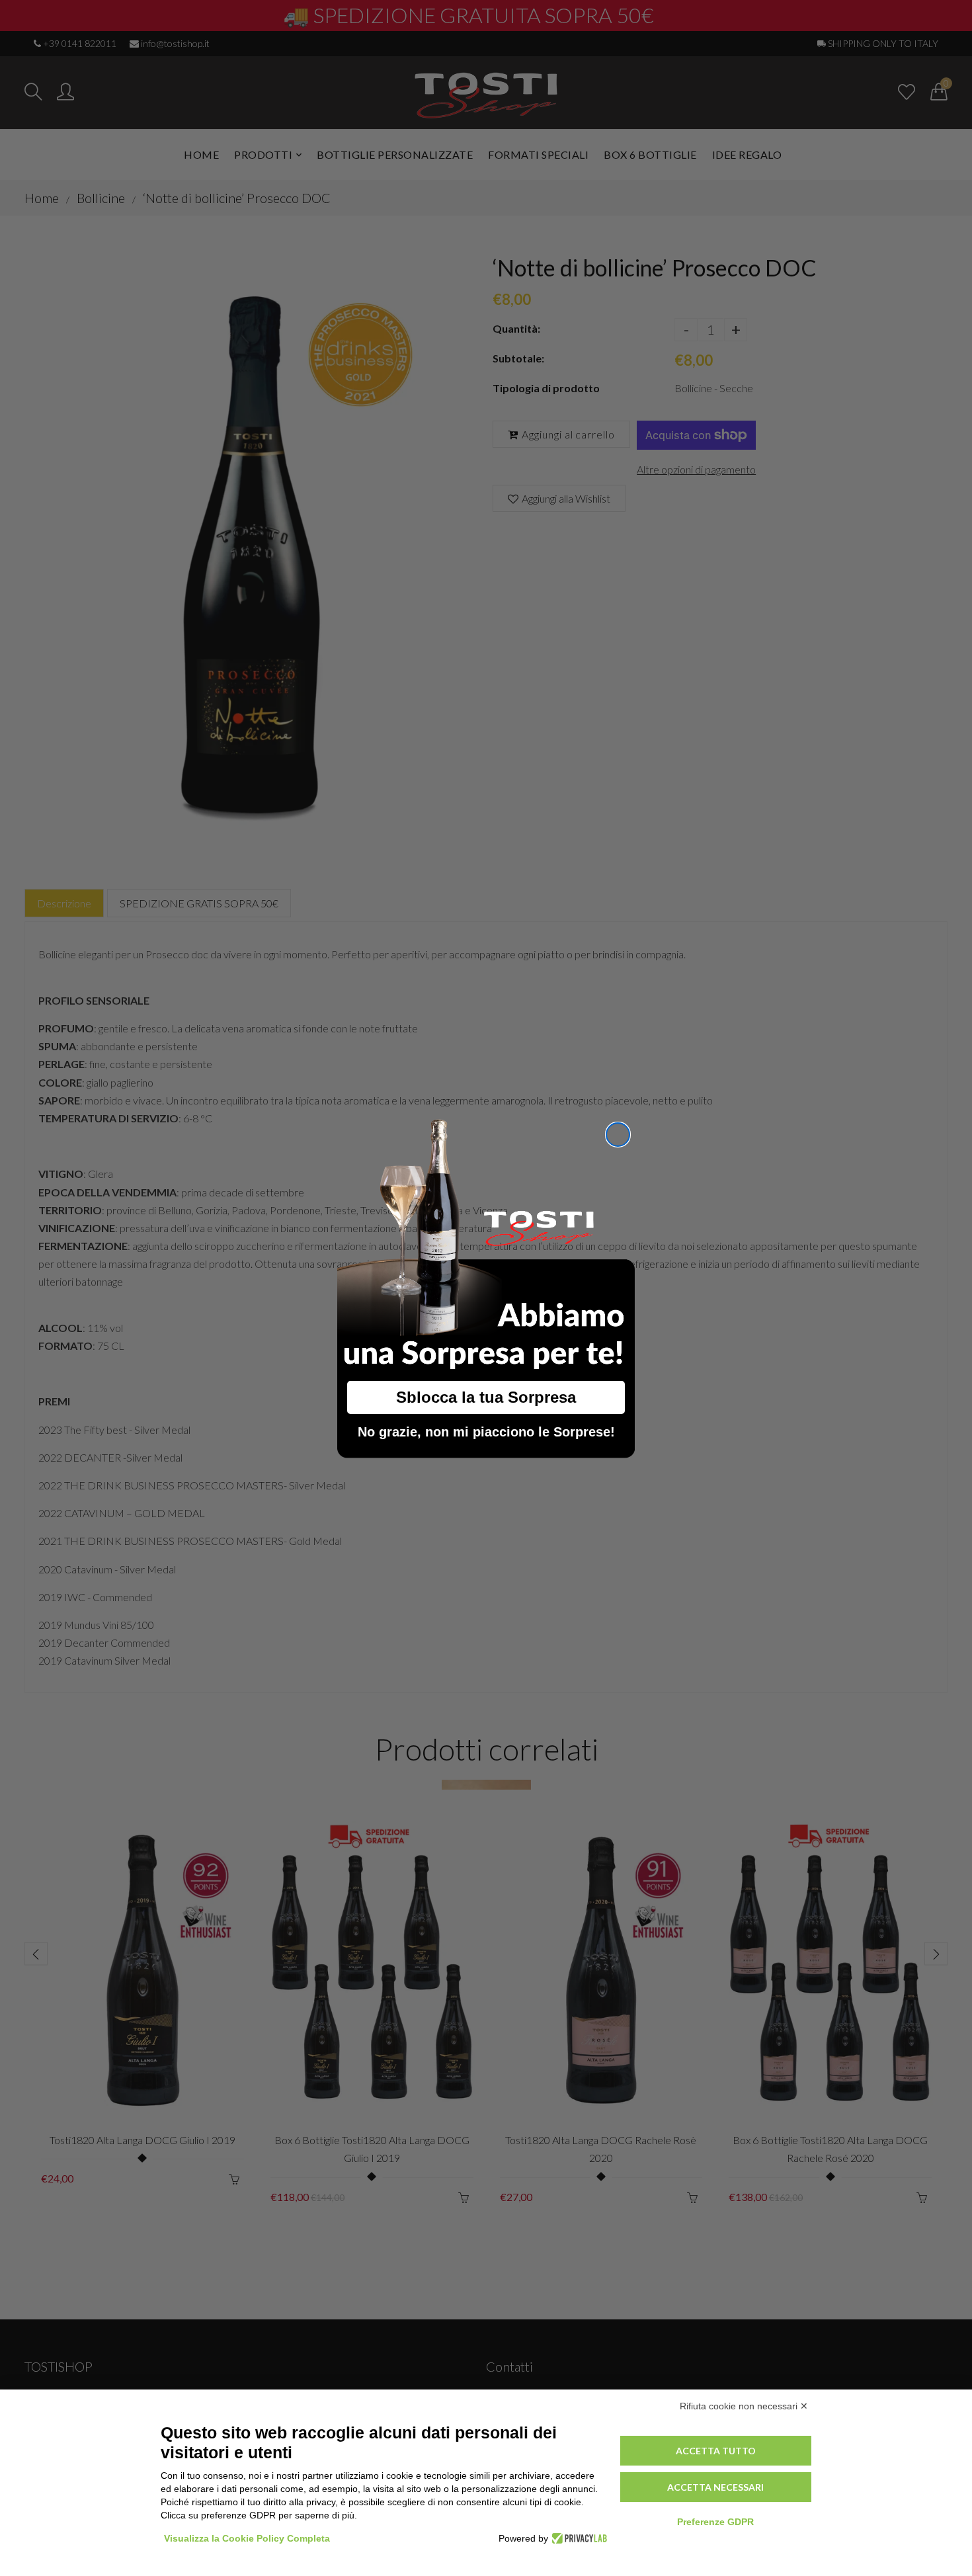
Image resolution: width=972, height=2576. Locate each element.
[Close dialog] (618, 1135)
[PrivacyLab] (578, 2538)
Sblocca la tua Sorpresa (486, 1397)
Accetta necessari (715, 2487)
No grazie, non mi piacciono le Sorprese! (486, 1432)
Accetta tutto (716, 2451)
